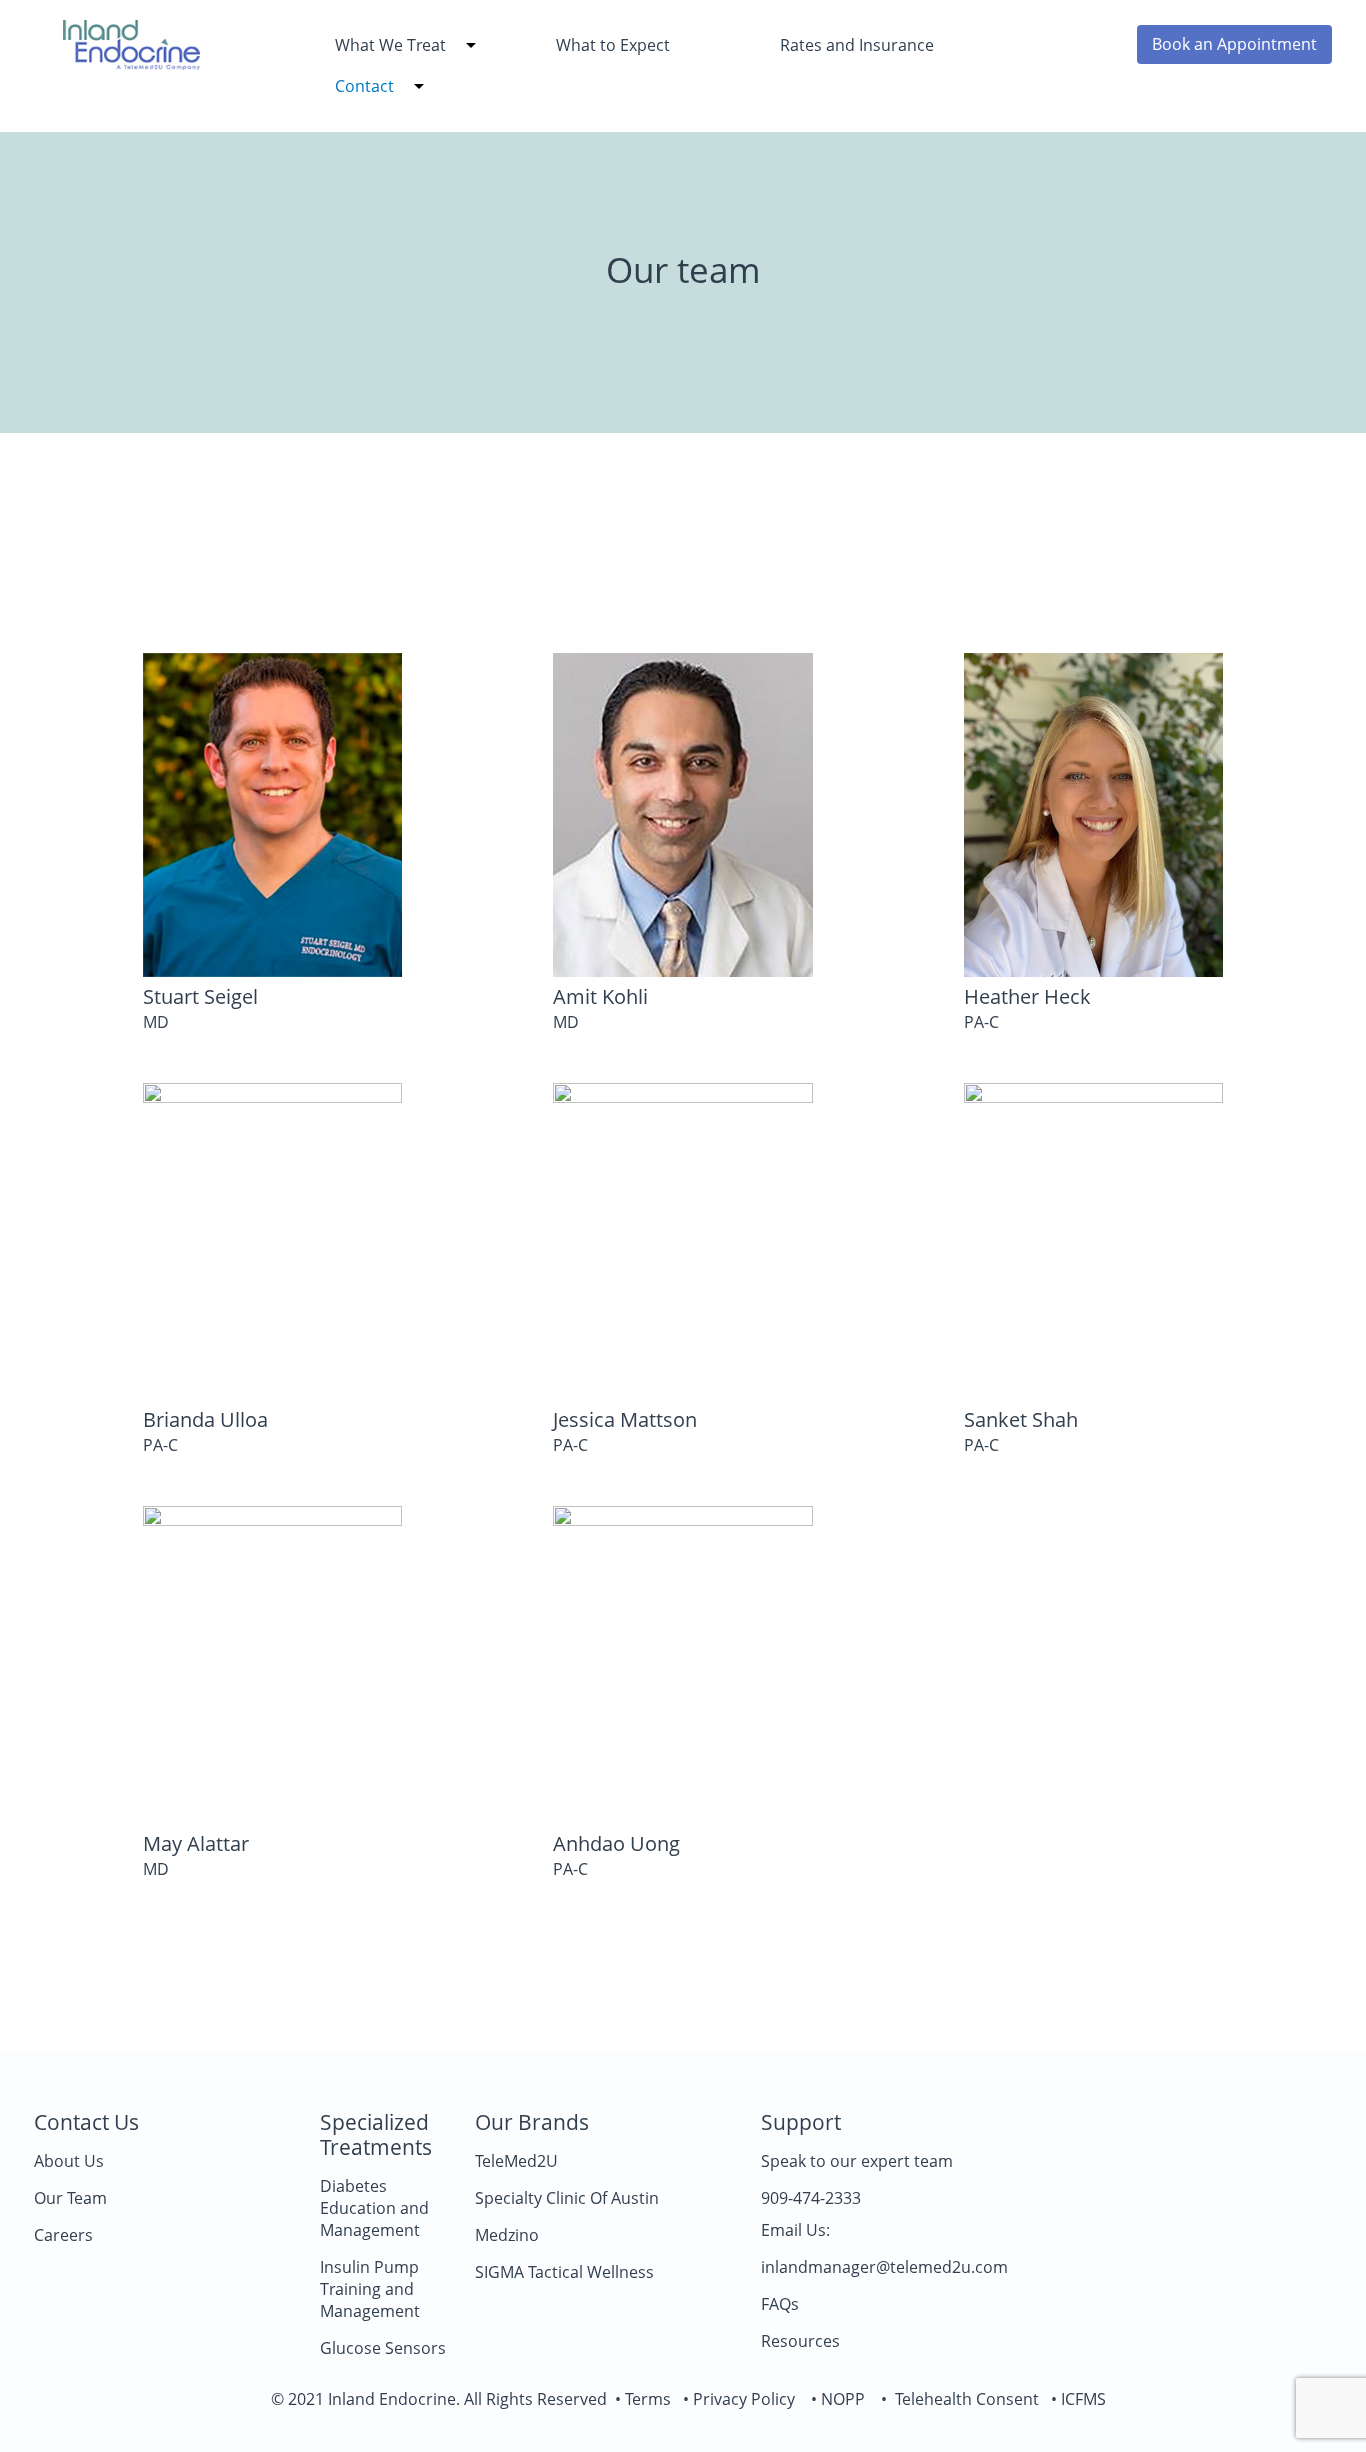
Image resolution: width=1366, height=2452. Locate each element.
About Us (69, 2161)
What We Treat (390, 45)
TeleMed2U (516, 2161)
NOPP (843, 2399)
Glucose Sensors (383, 2348)
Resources (800, 2341)
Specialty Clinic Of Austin (567, 2198)
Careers (63, 2235)
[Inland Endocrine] (131, 63)
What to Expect (613, 45)
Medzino (507, 2235)
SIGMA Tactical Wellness (564, 2272)
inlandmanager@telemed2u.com (884, 2267)
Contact (364, 86)
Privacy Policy (744, 2399)
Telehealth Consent (963, 2399)
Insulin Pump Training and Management (370, 2289)
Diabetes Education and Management (374, 2208)
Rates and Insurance (857, 45)
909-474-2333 (811, 2198)
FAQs (780, 2304)
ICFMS (1083, 2399)
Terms (646, 2399)
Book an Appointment (1234, 44)
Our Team (70, 2198)
